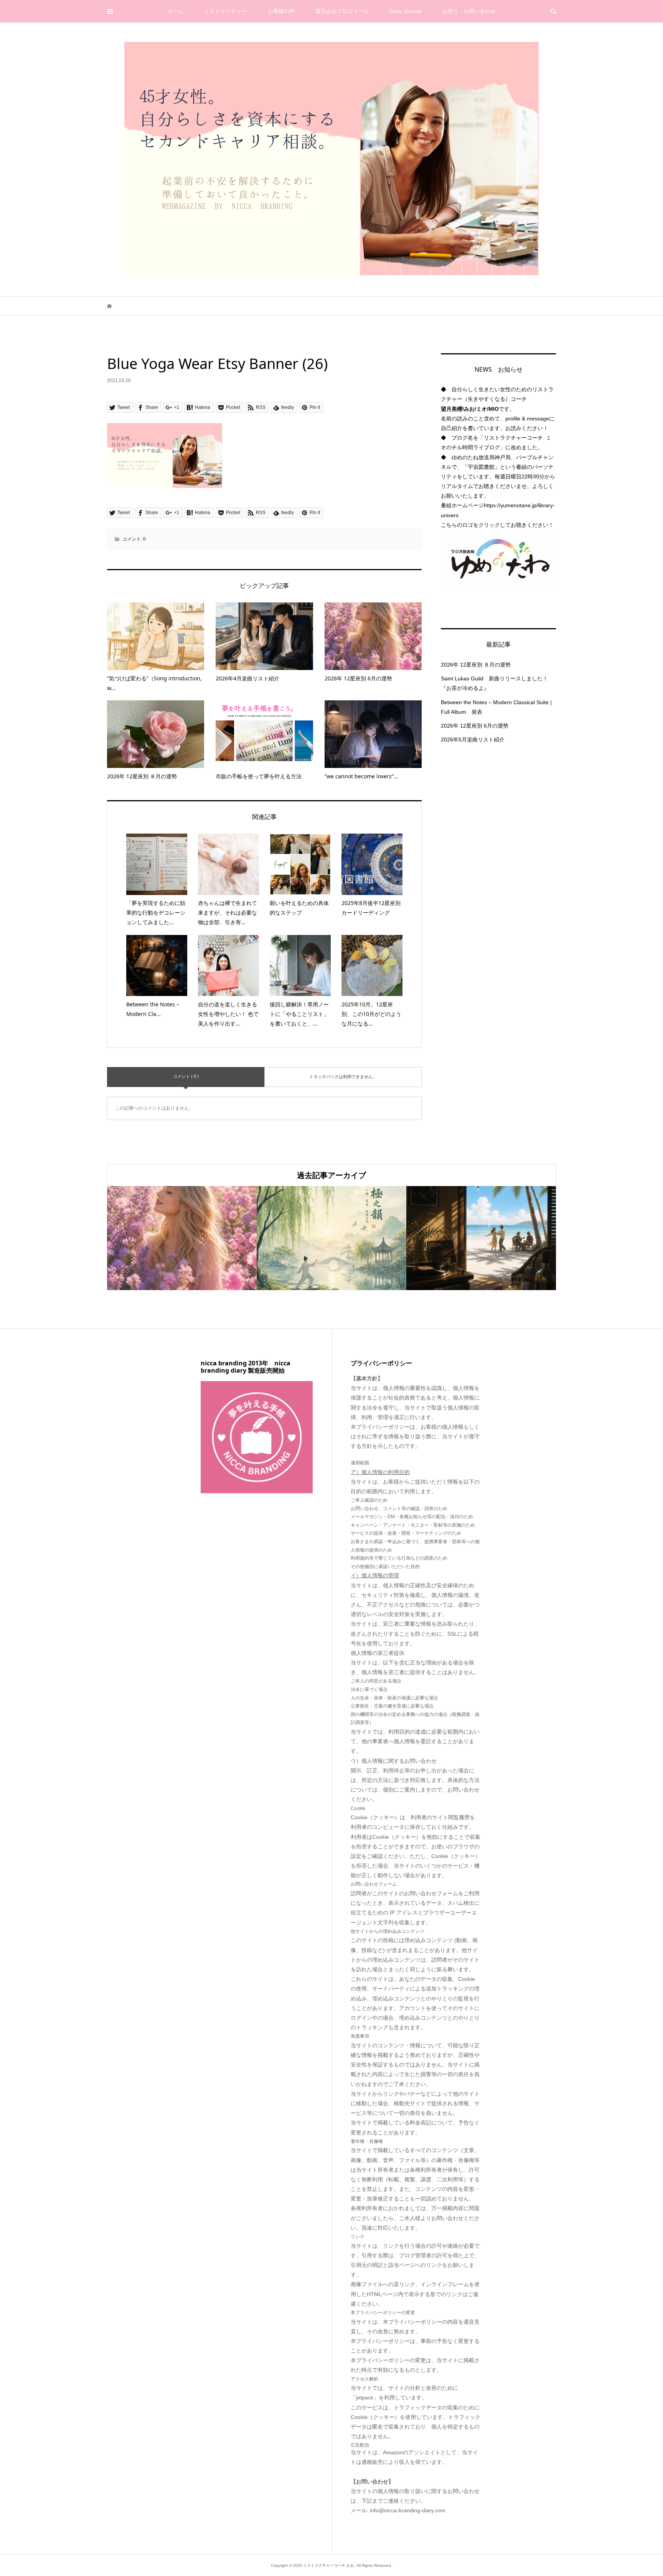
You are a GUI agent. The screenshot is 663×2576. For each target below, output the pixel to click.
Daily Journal (406, 11)
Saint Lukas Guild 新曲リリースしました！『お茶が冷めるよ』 (494, 683)
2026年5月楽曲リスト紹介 (473, 740)
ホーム (175, 11)
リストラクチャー (226, 11)
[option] (182, 1238)
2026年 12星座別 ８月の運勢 (476, 665)
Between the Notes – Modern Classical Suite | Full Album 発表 (496, 707)
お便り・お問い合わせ (469, 11)
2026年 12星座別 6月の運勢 (475, 726)
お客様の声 (281, 11)
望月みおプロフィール (342, 11)
